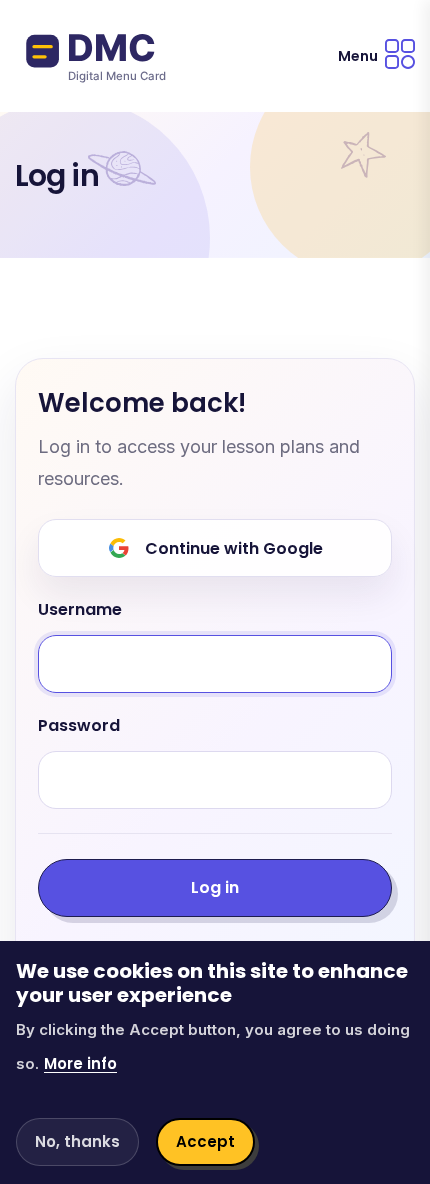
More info (80, 1063)
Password (79, 726)
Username (80, 610)
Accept (205, 1141)
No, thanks (77, 1141)
